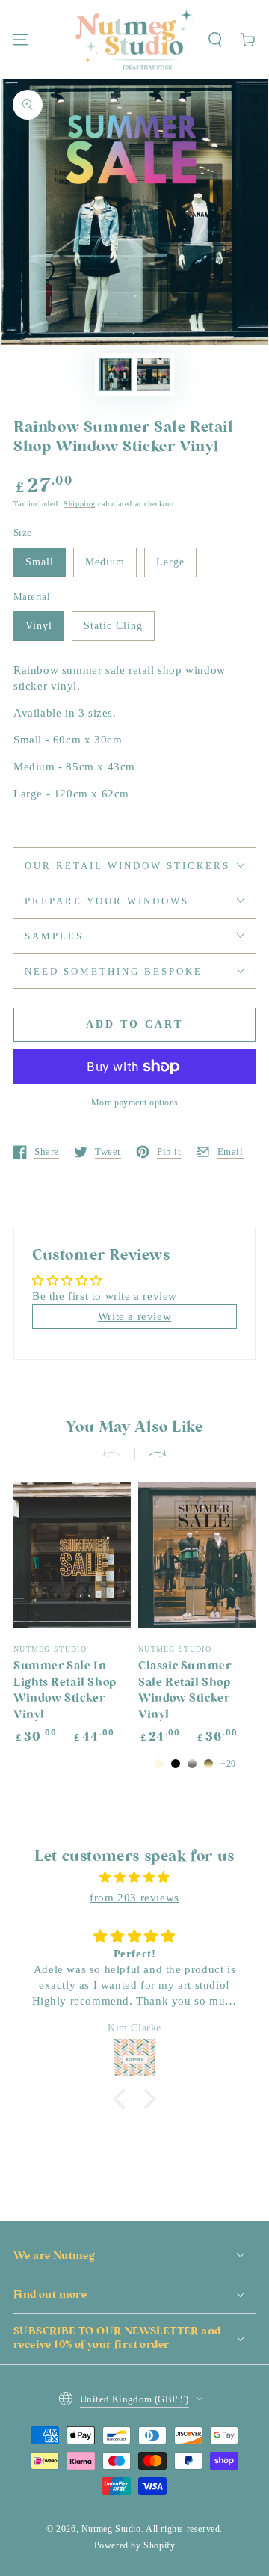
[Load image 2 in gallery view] (153, 374)
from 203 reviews (134, 1898)
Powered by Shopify (135, 2545)
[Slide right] (151, 1454)
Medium (105, 562)
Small (40, 562)
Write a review (134, 1316)
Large (170, 562)
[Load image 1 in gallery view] (116, 374)
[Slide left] (118, 1454)
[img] (134, 1877)
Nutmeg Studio (111, 2529)
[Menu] (21, 40)
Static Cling (113, 626)
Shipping (80, 504)
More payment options (135, 1103)
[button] (215, 40)
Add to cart (134, 1024)
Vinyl (39, 626)
